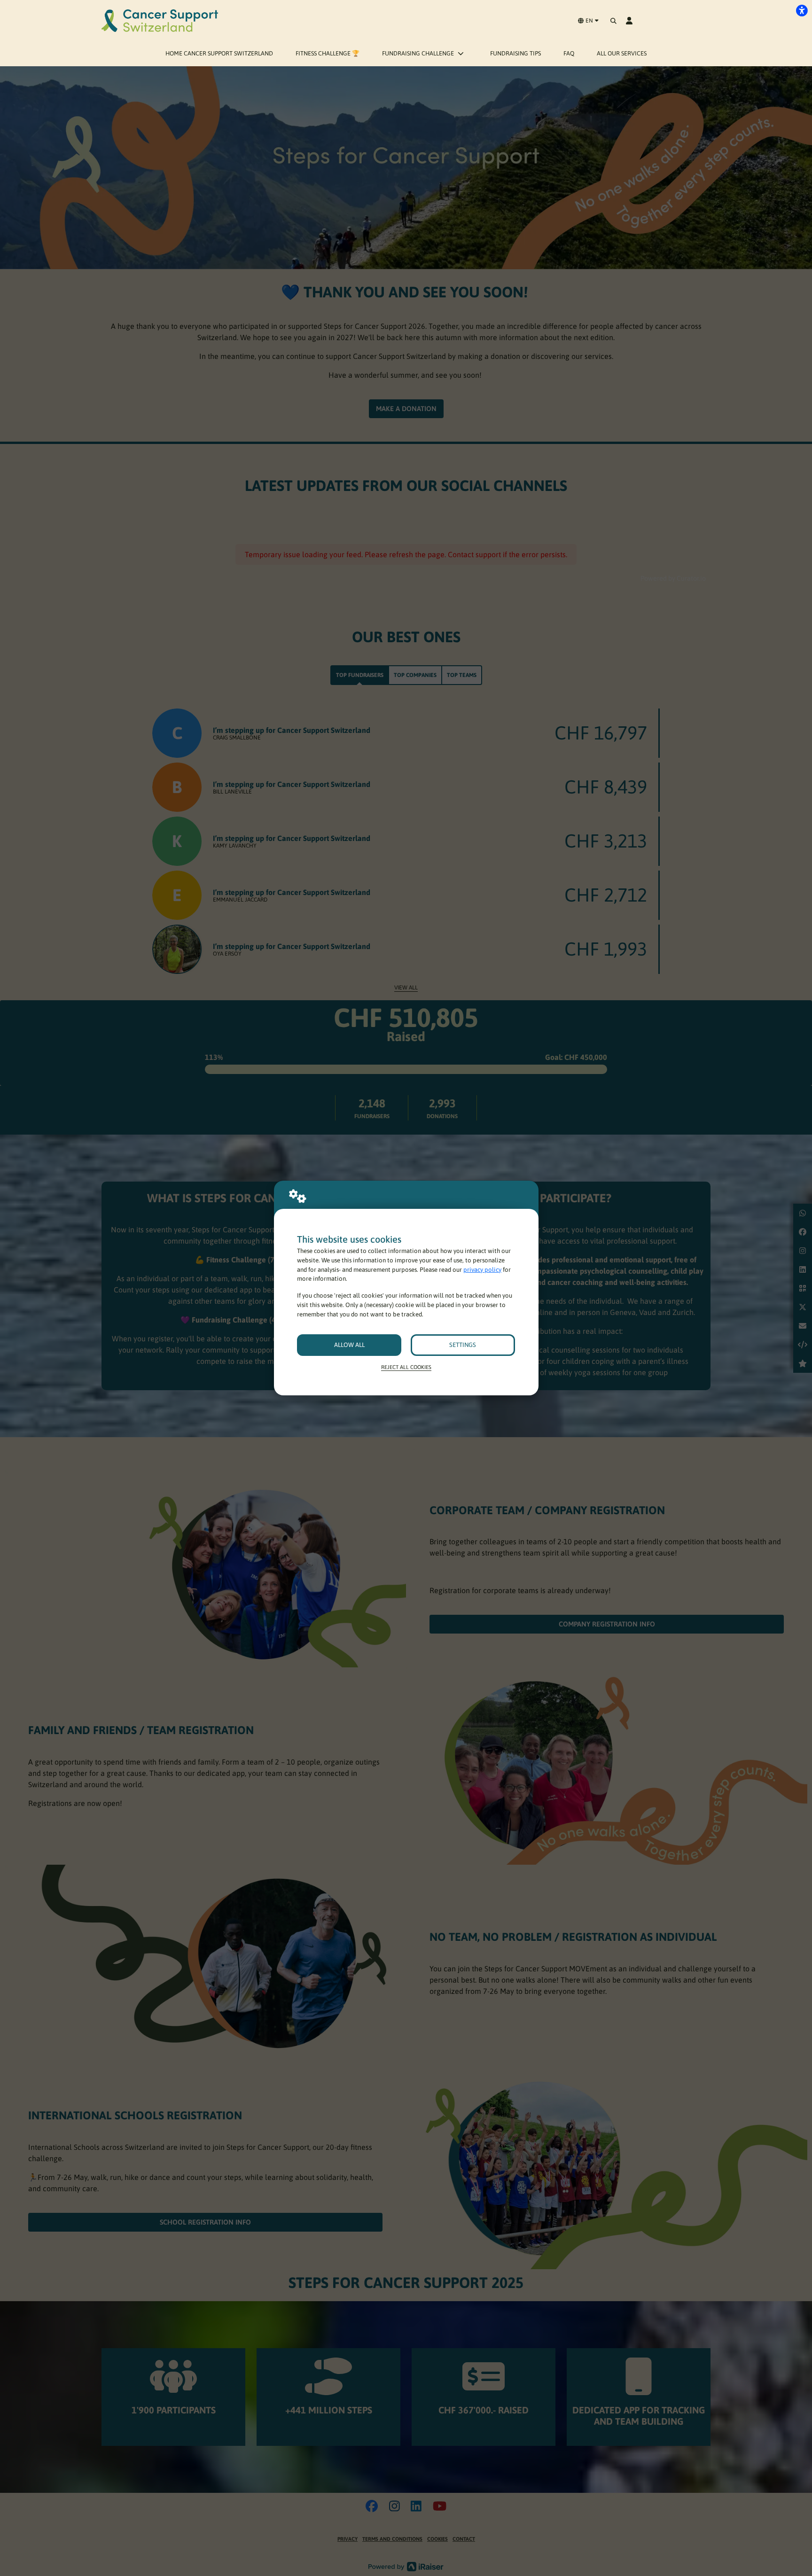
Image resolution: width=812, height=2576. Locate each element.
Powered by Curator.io (673, 578)
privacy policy (482, 1270)
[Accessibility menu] (802, 10)
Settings (463, 1345)
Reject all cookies (406, 1367)
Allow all (349, 1345)
